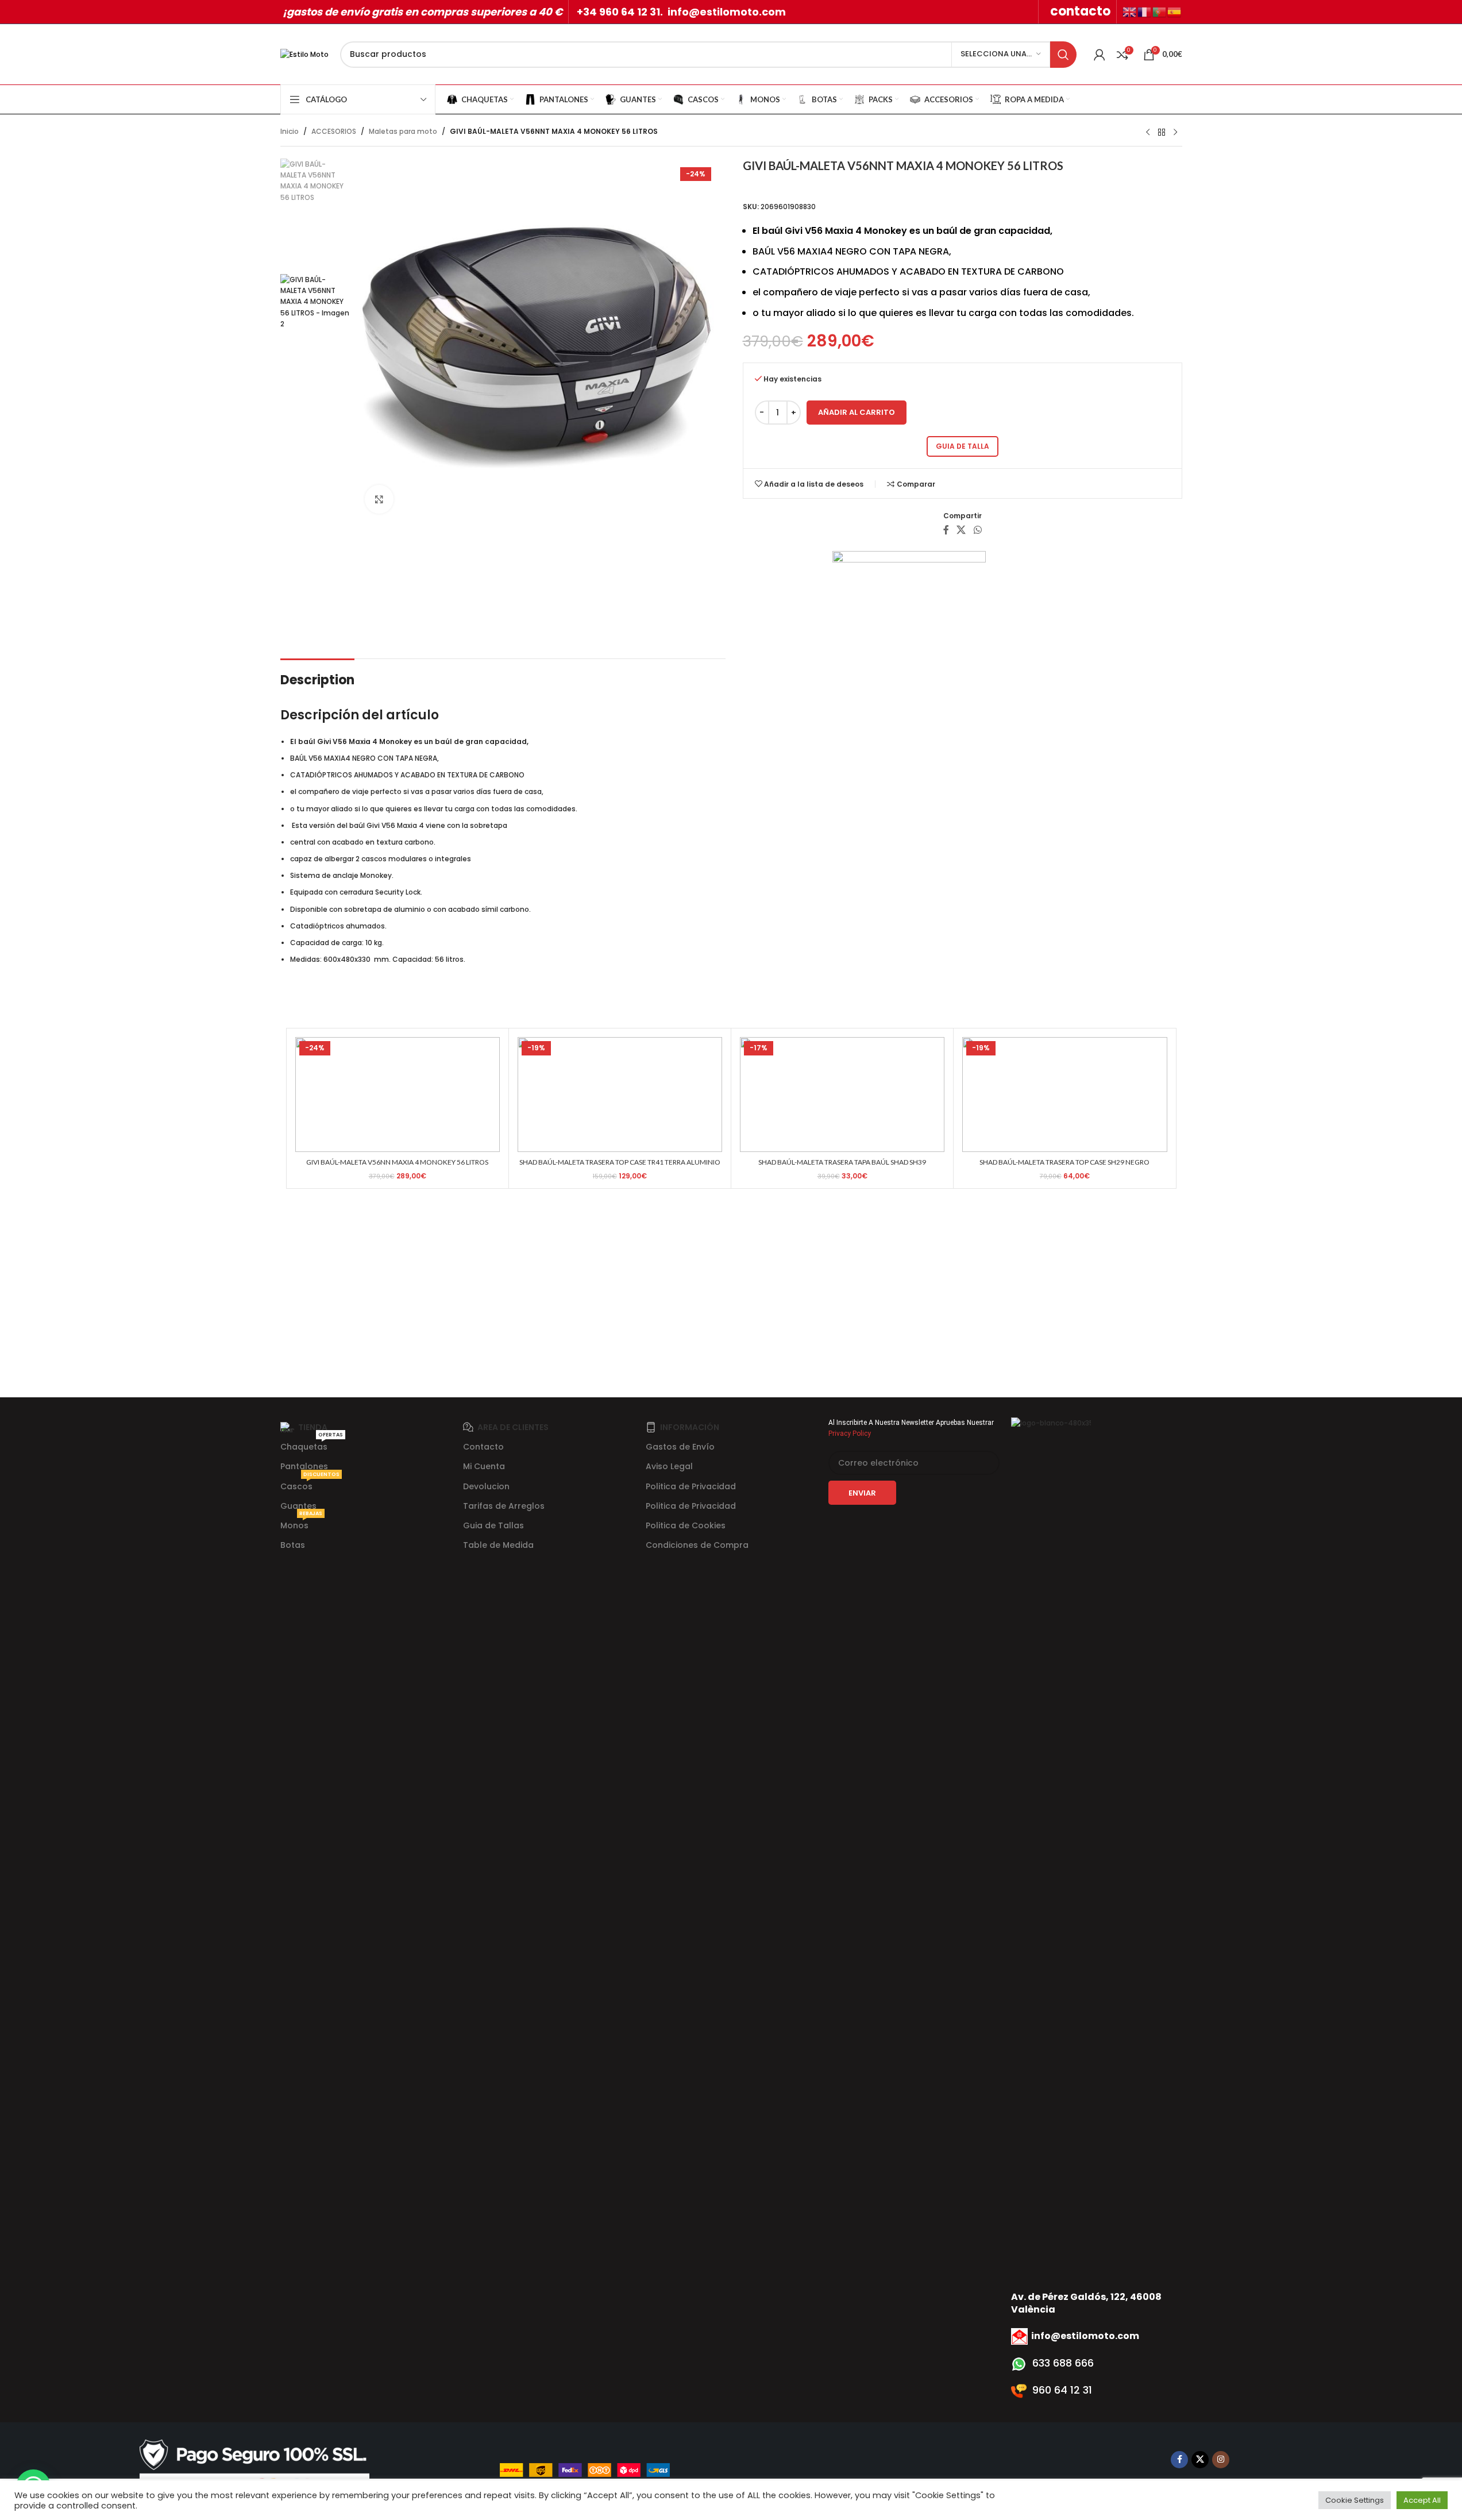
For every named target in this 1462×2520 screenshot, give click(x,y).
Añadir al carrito (857, 412)
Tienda (313, 1427)
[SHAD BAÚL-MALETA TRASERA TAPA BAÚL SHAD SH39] (842, 1095)
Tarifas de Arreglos (504, 1506)
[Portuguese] (1160, 11)
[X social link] (961, 531)
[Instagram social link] (1221, 2460)
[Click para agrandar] (379, 499)
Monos (301, 1523)
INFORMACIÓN (690, 1427)
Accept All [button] (1422, 2500)
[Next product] (1175, 133)
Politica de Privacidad (691, 1486)
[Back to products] (1162, 133)
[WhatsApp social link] (977, 531)
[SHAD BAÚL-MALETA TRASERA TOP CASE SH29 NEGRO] (1064, 1095)
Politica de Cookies (686, 1525)
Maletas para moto (403, 131)
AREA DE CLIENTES (513, 1427)
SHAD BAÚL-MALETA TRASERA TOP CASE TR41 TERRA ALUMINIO (620, 1162)
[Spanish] (1175, 11)
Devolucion (486, 1486)
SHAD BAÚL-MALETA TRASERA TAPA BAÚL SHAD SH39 (842, 1162)
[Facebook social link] (946, 531)
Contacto (483, 1447)
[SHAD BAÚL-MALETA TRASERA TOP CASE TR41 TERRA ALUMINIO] (620, 1095)
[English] (1130, 11)
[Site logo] (304, 54)
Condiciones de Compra (697, 1545)
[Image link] (254, 2469)
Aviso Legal (669, 1466)
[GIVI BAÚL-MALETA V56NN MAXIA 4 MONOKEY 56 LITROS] (398, 1095)
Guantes (298, 1506)
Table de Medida (498, 1545)
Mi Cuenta (484, 1466)
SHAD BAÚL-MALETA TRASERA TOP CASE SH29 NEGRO (1064, 1162)
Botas (293, 1545)
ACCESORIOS (334, 131)
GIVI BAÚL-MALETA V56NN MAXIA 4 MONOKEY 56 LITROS (397, 1162)
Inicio (290, 131)
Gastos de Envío (680, 1447)
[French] (1145, 11)
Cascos (310, 1484)
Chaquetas (312, 1445)
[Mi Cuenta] (1100, 55)
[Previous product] (1148, 133)
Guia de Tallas (493, 1525)
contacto (1080, 11)
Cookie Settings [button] (1355, 2500)
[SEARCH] (1063, 55)
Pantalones (304, 1466)
